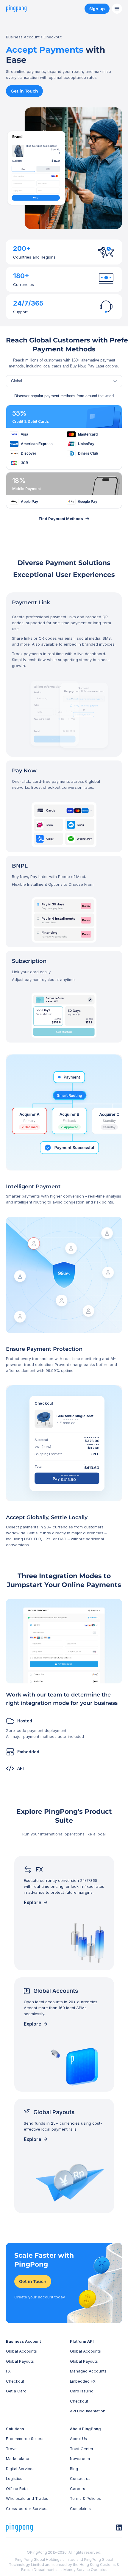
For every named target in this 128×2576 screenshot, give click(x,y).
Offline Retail (18, 2489)
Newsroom (80, 2458)
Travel (12, 2449)
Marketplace (18, 2458)
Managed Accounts (88, 2371)
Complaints (80, 2508)
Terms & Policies (85, 2498)
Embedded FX (83, 2381)
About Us (78, 2439)
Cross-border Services (27, 2508)
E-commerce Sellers (25, 2439)
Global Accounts (21, 2351)
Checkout (15, 2381)
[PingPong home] (16, 9)
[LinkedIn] (119, 2528)
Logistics (14, 2478)
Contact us (80, 2478)
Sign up (97, 9)
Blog (74, 2469)
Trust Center (82, 2449)
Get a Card (16, 2391)
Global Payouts (20, 2361)
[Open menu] (117, 9)
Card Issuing (82, 2391)
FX (8, 2371)
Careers (78, 2489)
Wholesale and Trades (27, 2498)
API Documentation (88, 2411)
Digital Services (20, 2469)
